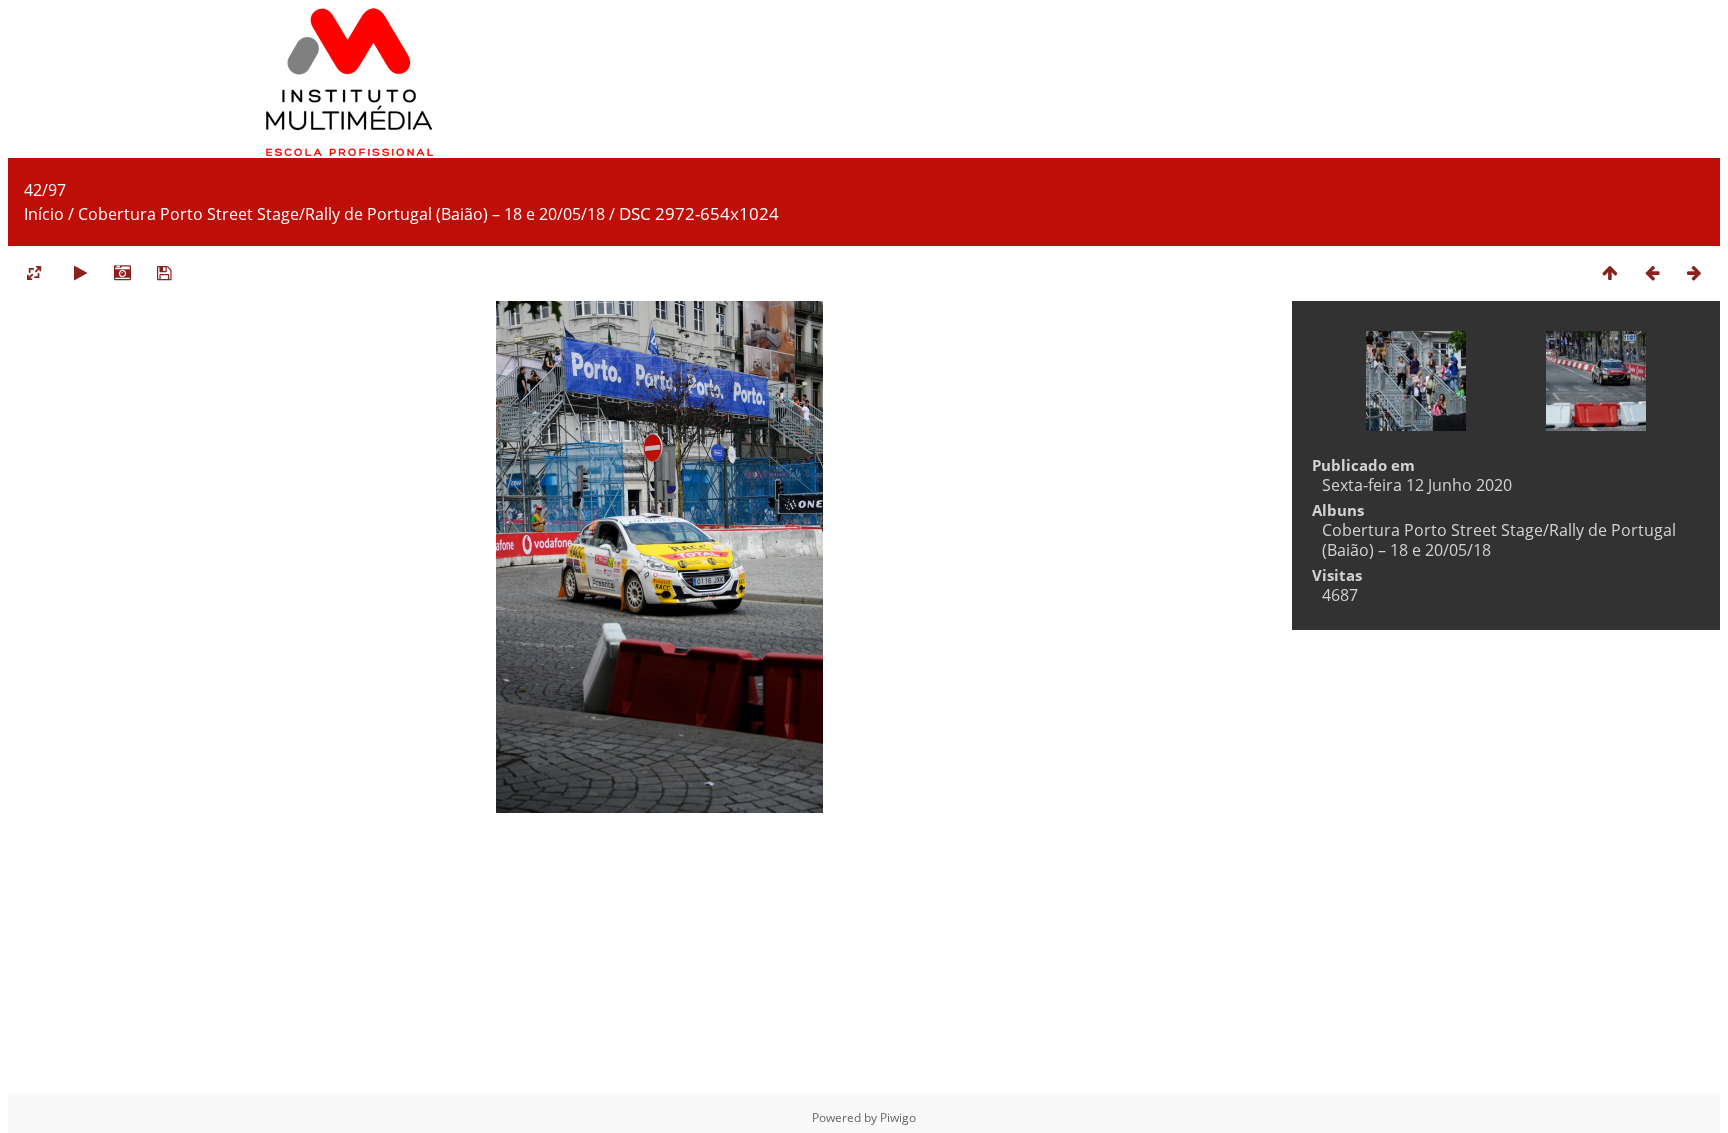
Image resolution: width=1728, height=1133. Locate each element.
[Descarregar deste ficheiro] (164, 272)
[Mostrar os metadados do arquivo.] (122, 272)
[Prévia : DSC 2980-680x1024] (1652, 272)
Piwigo (898, 1117)
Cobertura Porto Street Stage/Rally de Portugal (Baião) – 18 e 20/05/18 (341, 214)
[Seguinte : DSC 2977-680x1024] (1694, 272)
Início (44, 214)
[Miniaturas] (1610, 272)
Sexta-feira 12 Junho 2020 (1417, 485)
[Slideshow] (80, 272)
